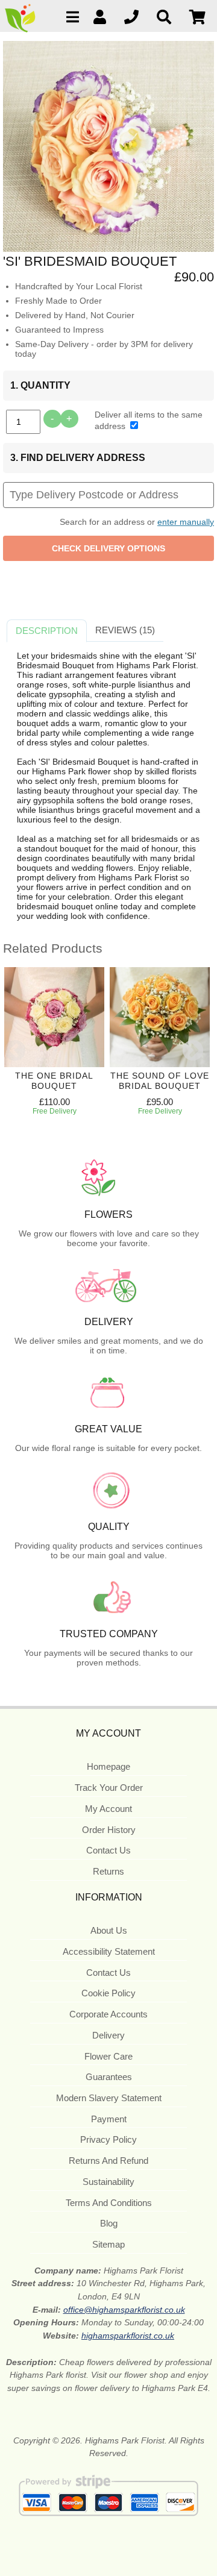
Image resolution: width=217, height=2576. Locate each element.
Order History (109, 1830)
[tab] (47, 631)
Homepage (108, 1766)
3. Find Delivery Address (78, 458)
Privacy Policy (108, 2139)
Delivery (108, 2035)
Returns (108, 1871)
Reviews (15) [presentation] (125, 630)
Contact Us (108, 1850)
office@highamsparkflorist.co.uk (124, 2310)
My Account (108, 1809)
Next (193, 1051)
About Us (109, 1930)
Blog (109, 2223)
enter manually (186, 522)
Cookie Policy (108, 1993)
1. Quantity (40, 385)
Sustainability (108, 2182)
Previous (15, 1051)
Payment (109, 2119)
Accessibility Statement (109, 1951)
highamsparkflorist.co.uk (128, 2336)
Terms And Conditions (109, 2203)
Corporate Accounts (108, 2014)
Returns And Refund (108, 2161)
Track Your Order (109, 1788)
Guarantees (109, 2077)
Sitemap (108, 2244)
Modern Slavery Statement (109, 2098)
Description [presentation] (47, 631)
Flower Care (108, 2056)
